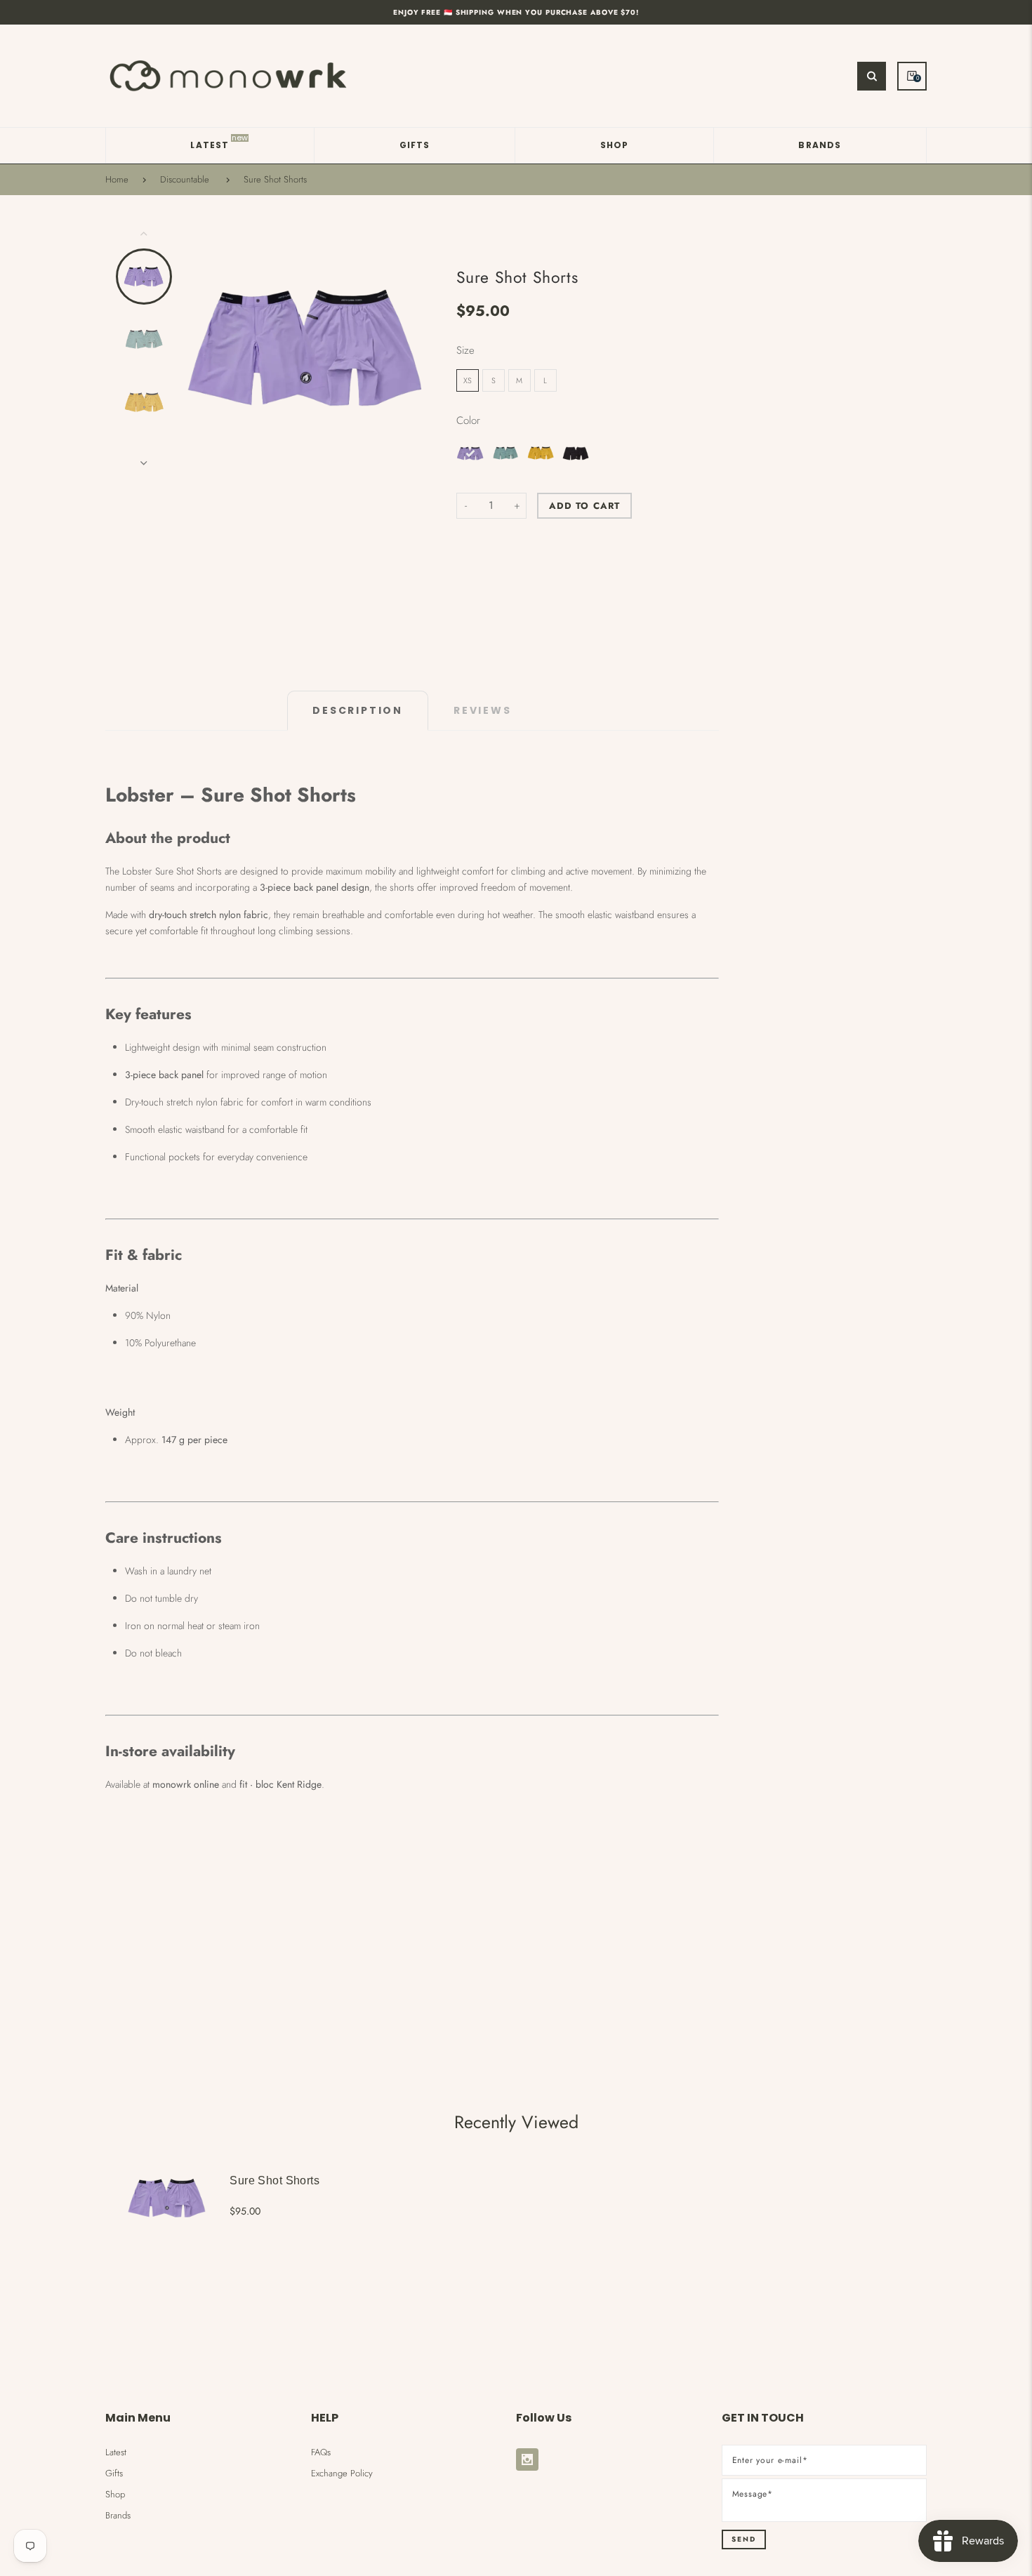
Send (744, 2539)
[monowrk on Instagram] (527, 2459)
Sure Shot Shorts (275, 180)
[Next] (415, 348)
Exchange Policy (342, 2473)
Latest (116, 2452)
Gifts (114, 2473)
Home (117, 180)
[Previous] (199, 348)
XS (468, 380)
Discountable (185, 180)
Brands (118, 2515)
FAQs (321, 2452)
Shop (115, 2494)
